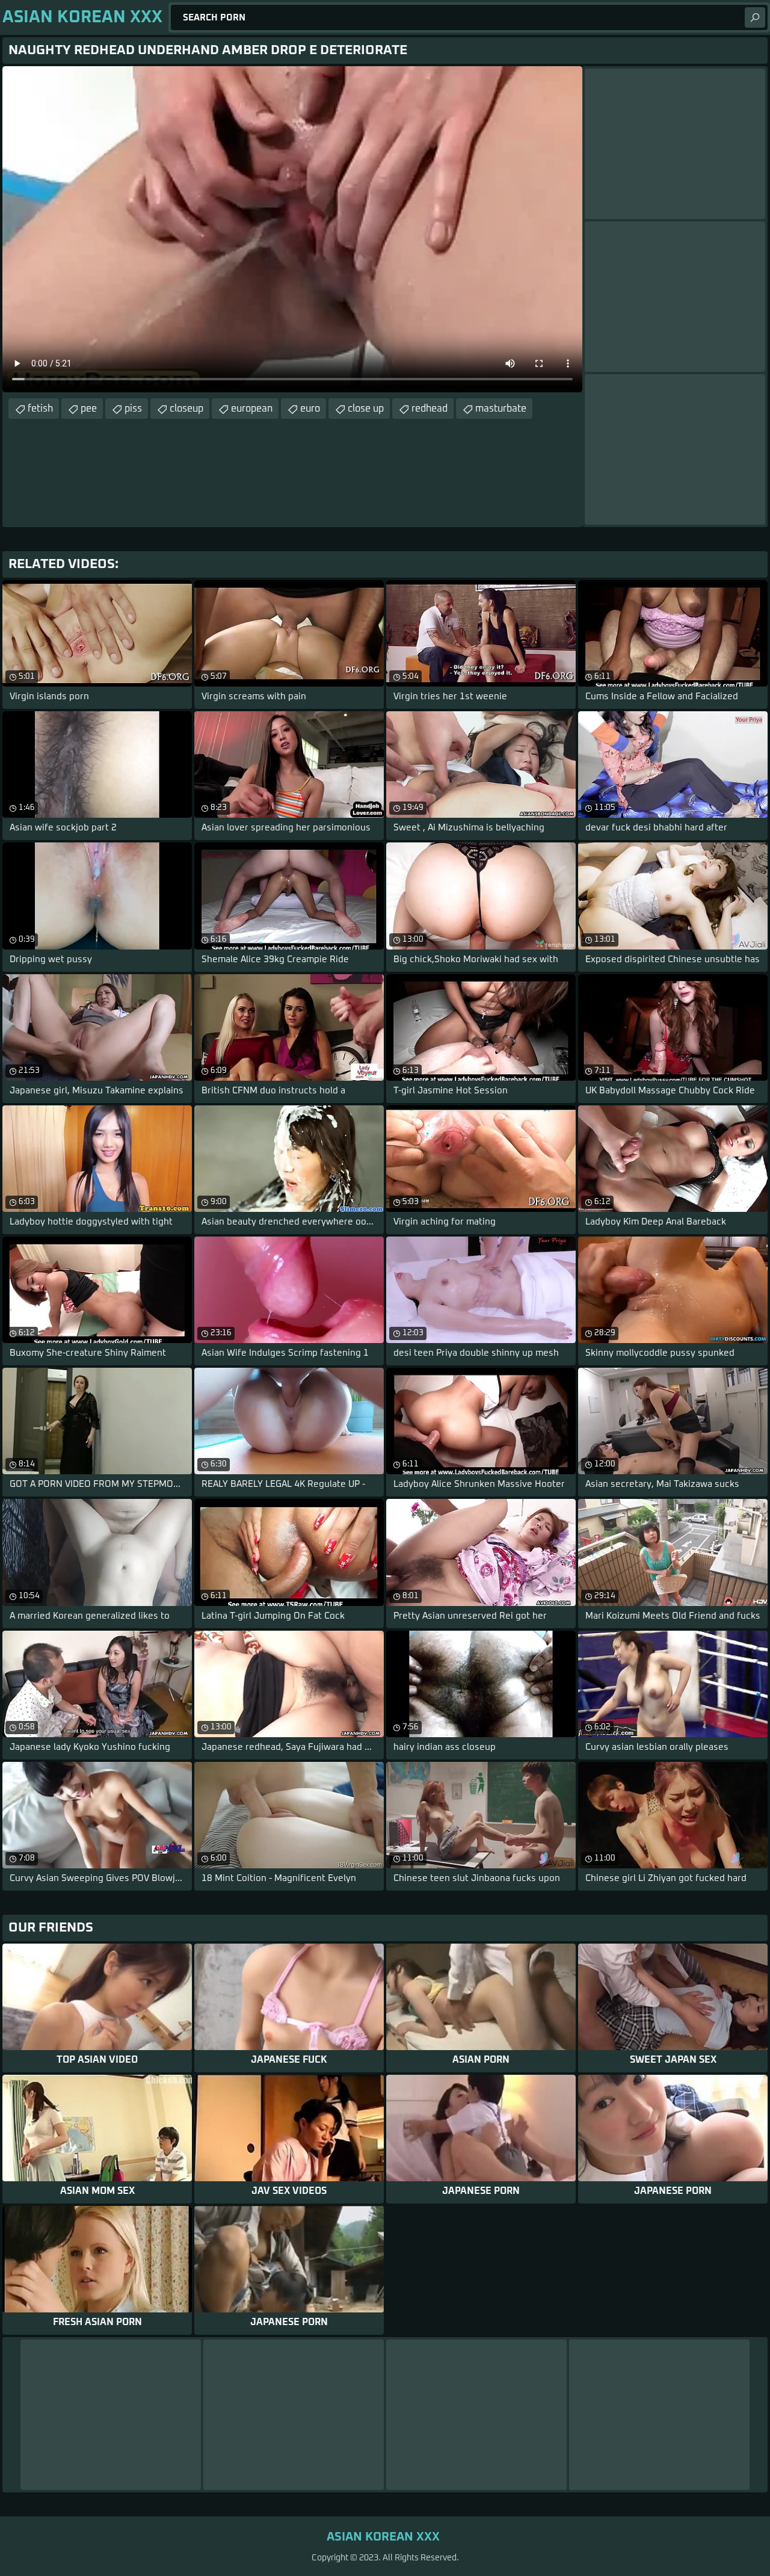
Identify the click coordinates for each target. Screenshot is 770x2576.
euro (310, 409)
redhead (430, 409)
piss (133, 409)
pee (89, 409)
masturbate (501, 409)
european (252, 409)
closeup (186, 409)
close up (366, 409)
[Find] (755, 17)
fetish (40, 409)
